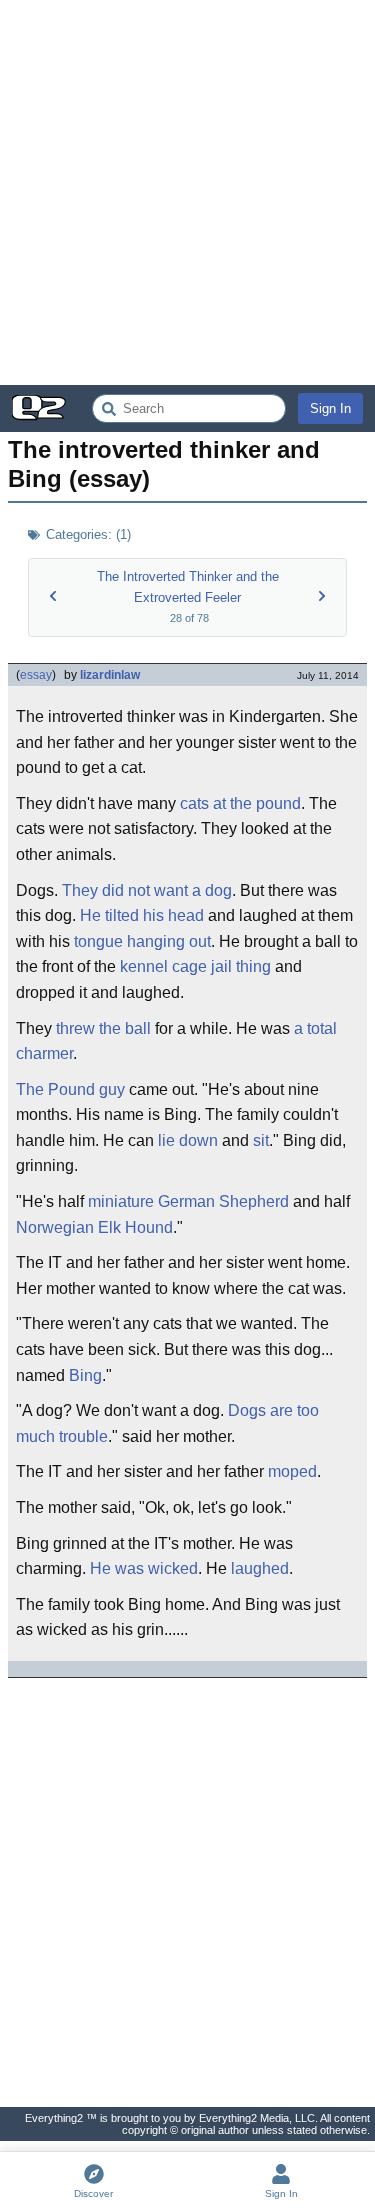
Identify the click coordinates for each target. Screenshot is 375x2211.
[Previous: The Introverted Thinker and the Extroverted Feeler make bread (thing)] (53, 596)
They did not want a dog (147, 890)
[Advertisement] (187, 192)
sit (261, 1140)
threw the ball (103, 1028)
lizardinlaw (110, 675)
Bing (85, 1375)
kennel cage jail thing (195, 966)
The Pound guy (70, 1089)
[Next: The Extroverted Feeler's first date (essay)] (322, 596)
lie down (188, 1140)
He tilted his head (142, 915)
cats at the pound (240, 803)
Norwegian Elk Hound (94, 1227)
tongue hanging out (142, 941)
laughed (260, 1568)
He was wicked (144, 1568)
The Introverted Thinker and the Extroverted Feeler (188, 587)
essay (36, 675)
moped (292, 1471)
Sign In (330, 408)
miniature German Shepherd (188, 1201)
